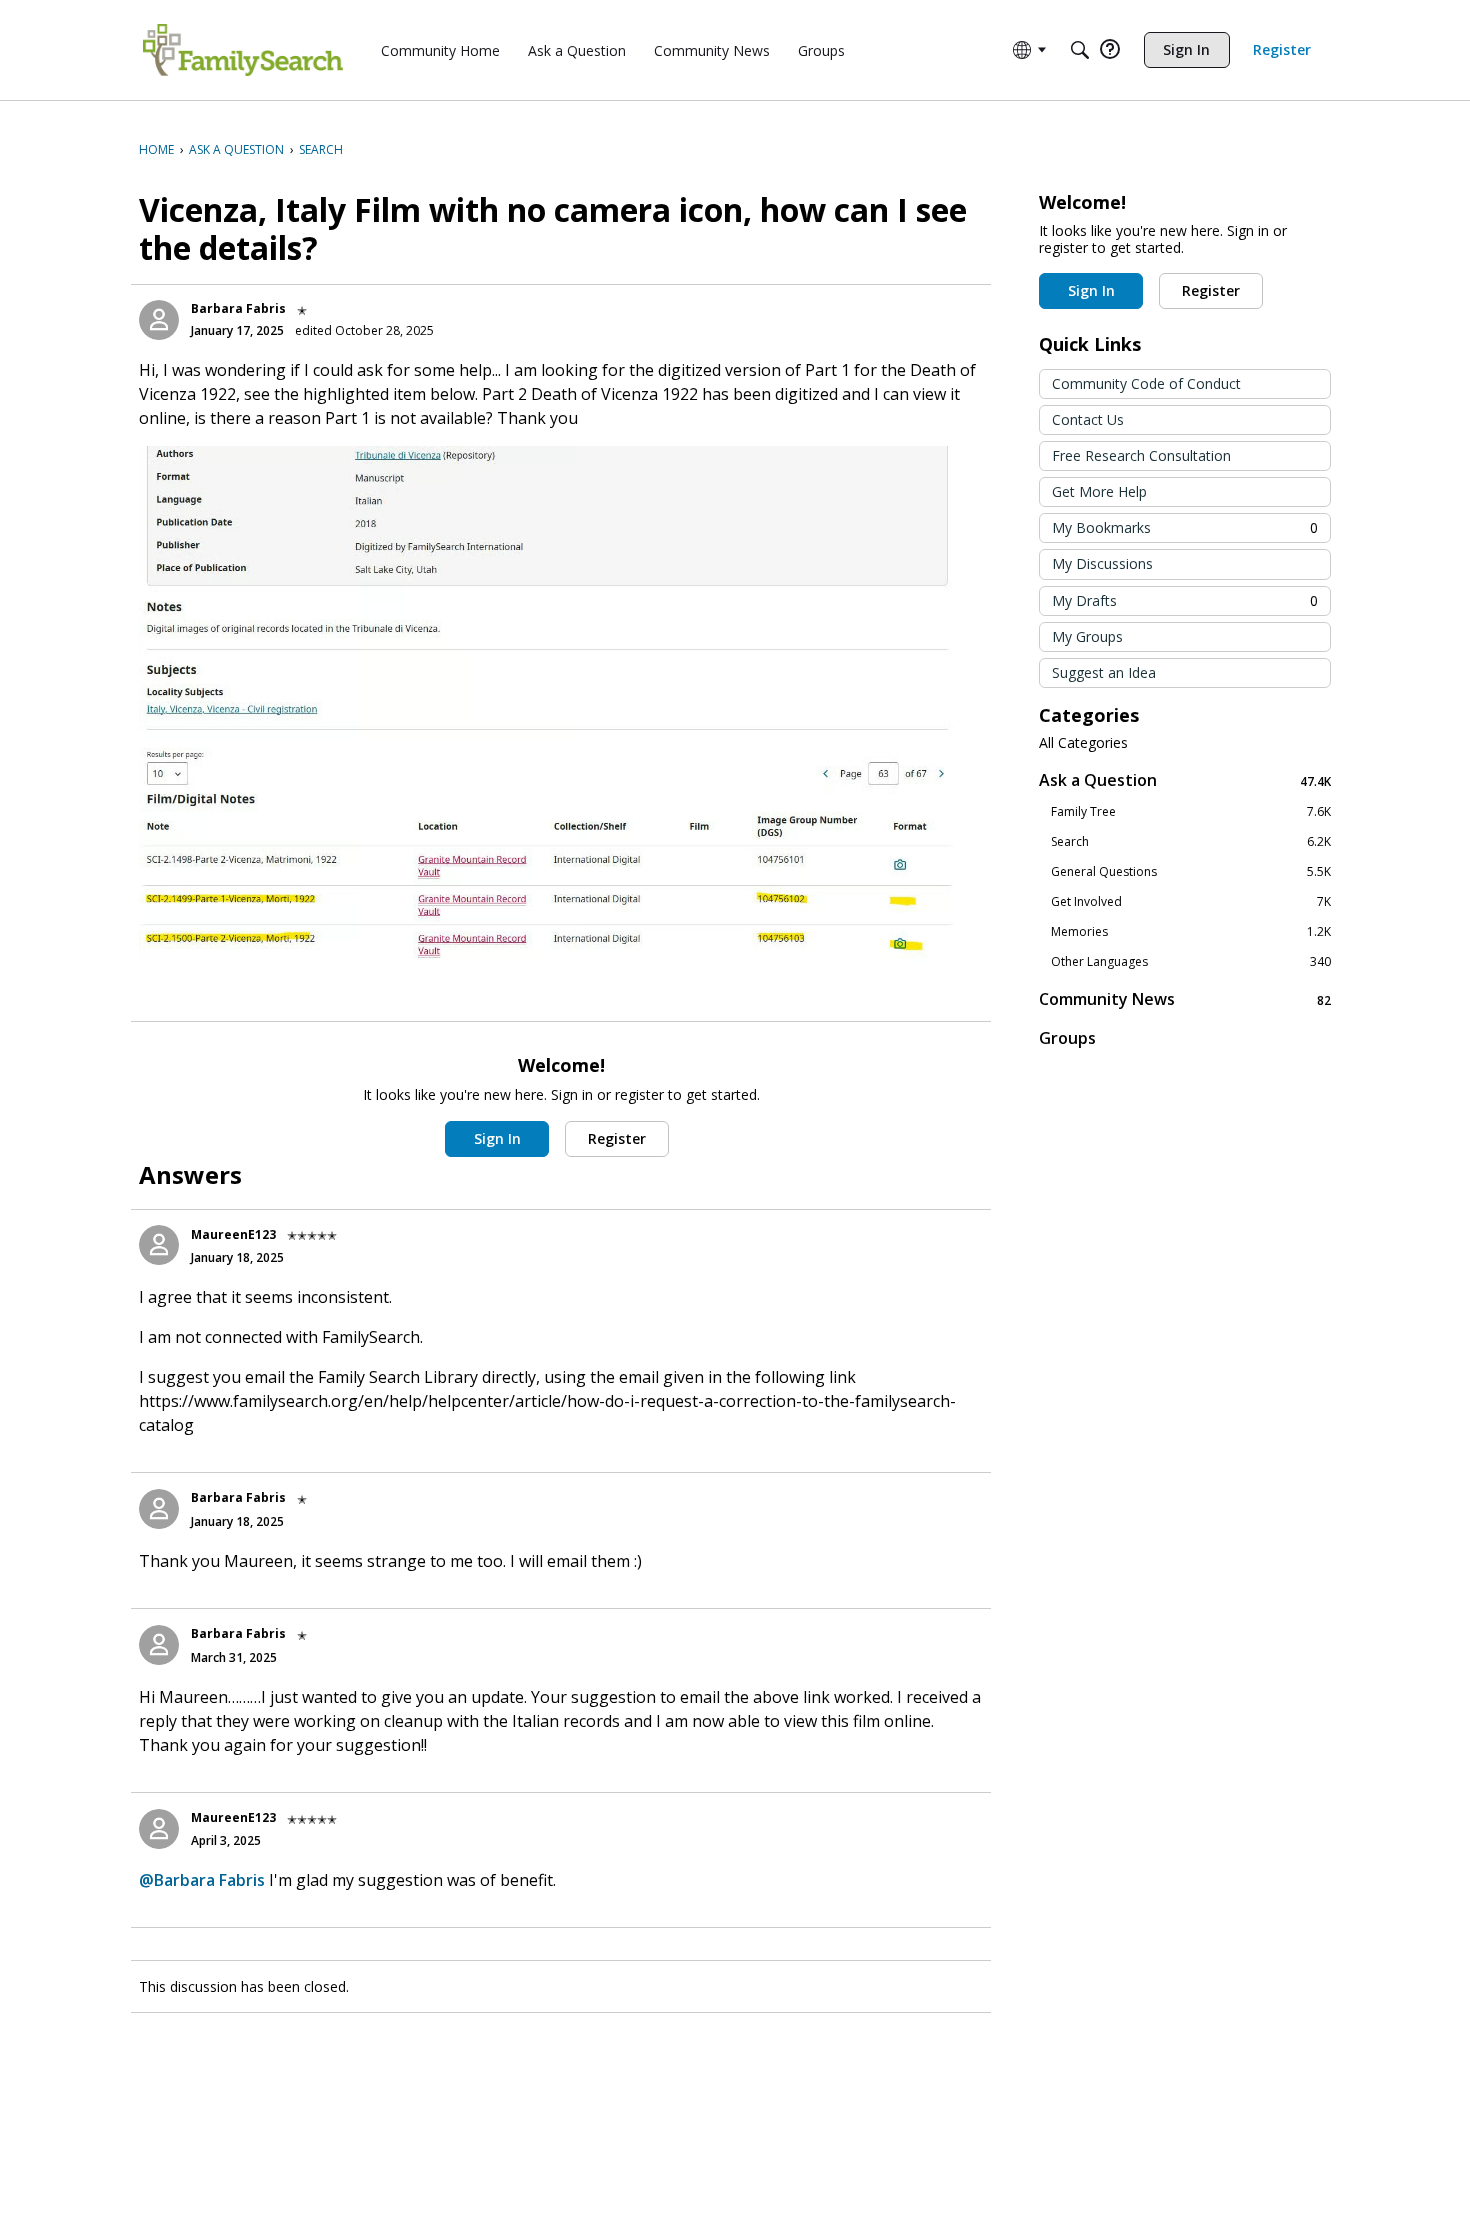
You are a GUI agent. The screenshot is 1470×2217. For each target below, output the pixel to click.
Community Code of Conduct (1146, 383)
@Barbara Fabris (202, 1880)
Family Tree (1191, 812)
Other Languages (1191, 962)
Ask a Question (1185, 780)
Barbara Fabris (238, 308)
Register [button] (617, 1138)
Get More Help (1099, 491)
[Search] (1080, 50)
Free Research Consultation (1141, 455)
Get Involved (1191, 902)
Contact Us (1088, 419)
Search (1191, 842)
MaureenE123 (233, 1234)
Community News (1185, 999)
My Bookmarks (1185, 527)
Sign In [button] (497, 1138)
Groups (1067, 1038)
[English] (243, 50)
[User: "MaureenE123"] (159, 1245)
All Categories (1083, 743)
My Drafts (1185, 600)
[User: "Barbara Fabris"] (159, 320)
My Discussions (1102, 563)
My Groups (1087, 636)
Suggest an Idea (1104, 672)
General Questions (1191, 872)
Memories (1191, 932)
